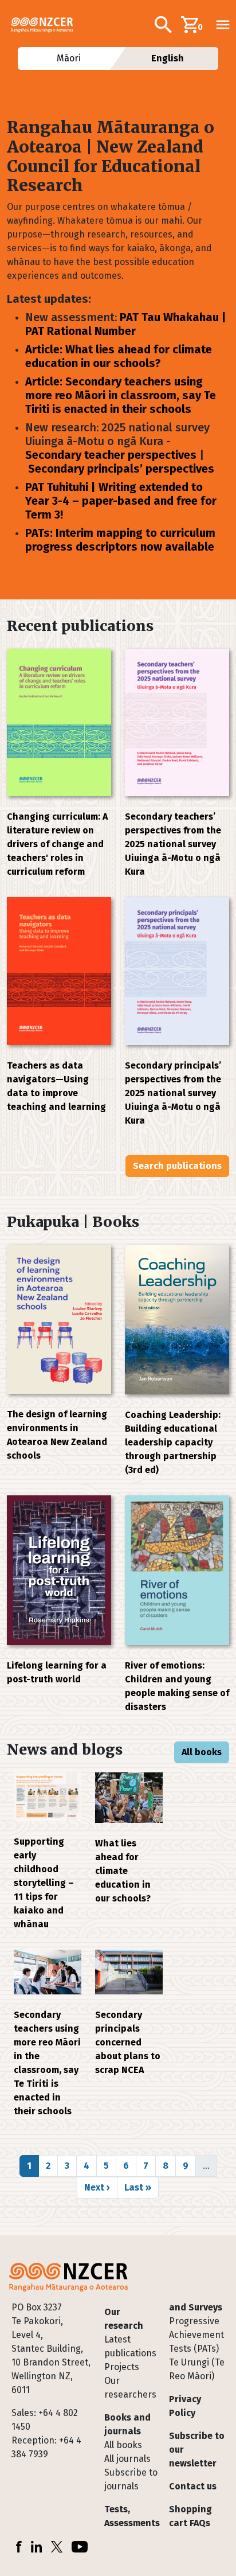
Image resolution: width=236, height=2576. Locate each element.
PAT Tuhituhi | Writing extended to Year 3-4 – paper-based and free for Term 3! (121, 501)
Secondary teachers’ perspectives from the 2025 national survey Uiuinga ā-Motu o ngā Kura (173, 844)
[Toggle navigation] (223, 25)
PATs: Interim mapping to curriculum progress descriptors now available (120, 540)
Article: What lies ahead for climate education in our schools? (119, 356)
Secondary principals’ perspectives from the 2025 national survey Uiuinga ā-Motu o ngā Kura (173, 1093)
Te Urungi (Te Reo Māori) (197, 2369)
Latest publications (130, 2346)
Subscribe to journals (131, 2479)
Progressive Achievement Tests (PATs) (196, 2335)
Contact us (193, 2486)
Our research (124, 2319)
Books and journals (127, 2424)
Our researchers (130, 2388)
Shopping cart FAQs (190, 2516)
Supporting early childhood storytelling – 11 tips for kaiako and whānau (44, 1883)
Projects (122, 2367)
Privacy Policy (185, 2406)
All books (202, 1752)
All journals (127, 2459)
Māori (68, 58)
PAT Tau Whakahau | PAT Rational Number (126, 324)
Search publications (177, 1166)
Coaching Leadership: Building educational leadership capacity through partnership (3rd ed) (173, 1442)
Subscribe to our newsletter (197, 2450)
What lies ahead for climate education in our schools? (123, 1871)
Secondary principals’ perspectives (121, 469)
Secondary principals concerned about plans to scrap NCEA (128, 2042)
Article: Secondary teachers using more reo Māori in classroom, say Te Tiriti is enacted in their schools (121, 395)
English (168, 58)
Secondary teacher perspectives (111, 455)
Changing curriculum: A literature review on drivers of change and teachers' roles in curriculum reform (57, 844)
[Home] (47, 25)
